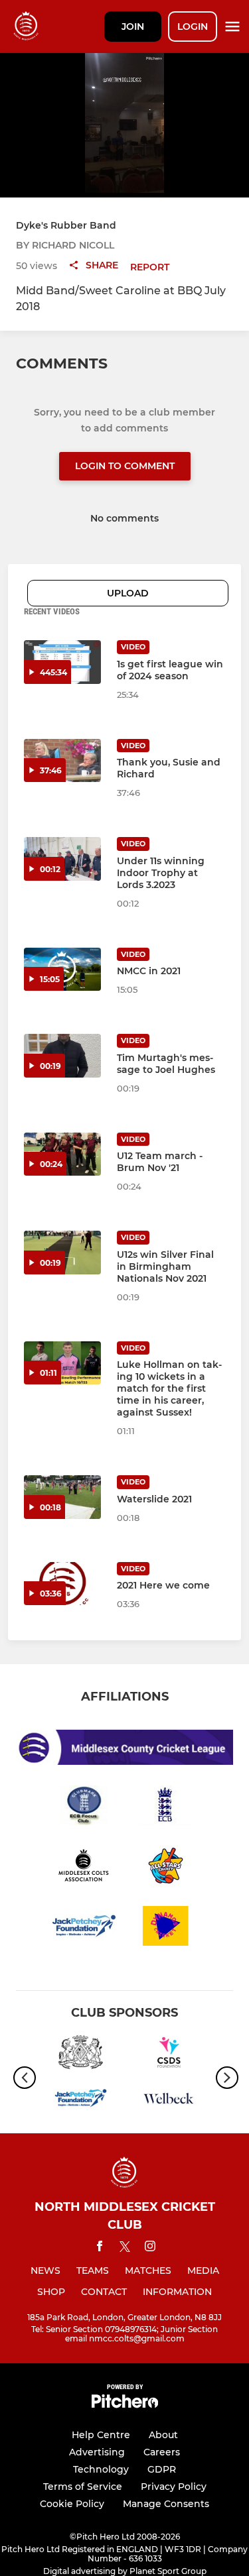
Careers (162, 2452)
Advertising (97, 2452)
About (163, 2435)
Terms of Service (83, 2487)
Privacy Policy (174, 2487)
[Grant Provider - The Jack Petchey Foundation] (81, 2100)
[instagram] (150, 2248)
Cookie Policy (72, 2504)
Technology (101, 2469)
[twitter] (125, 2249)
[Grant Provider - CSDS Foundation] (169, 2055)
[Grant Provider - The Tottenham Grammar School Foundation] (81, 2055)
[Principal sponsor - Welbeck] (169, 2100)
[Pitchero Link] (125, 2405)
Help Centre (101, 2435)
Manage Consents (166, 2504)
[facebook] (100, 2248)
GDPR (162, 2469)
